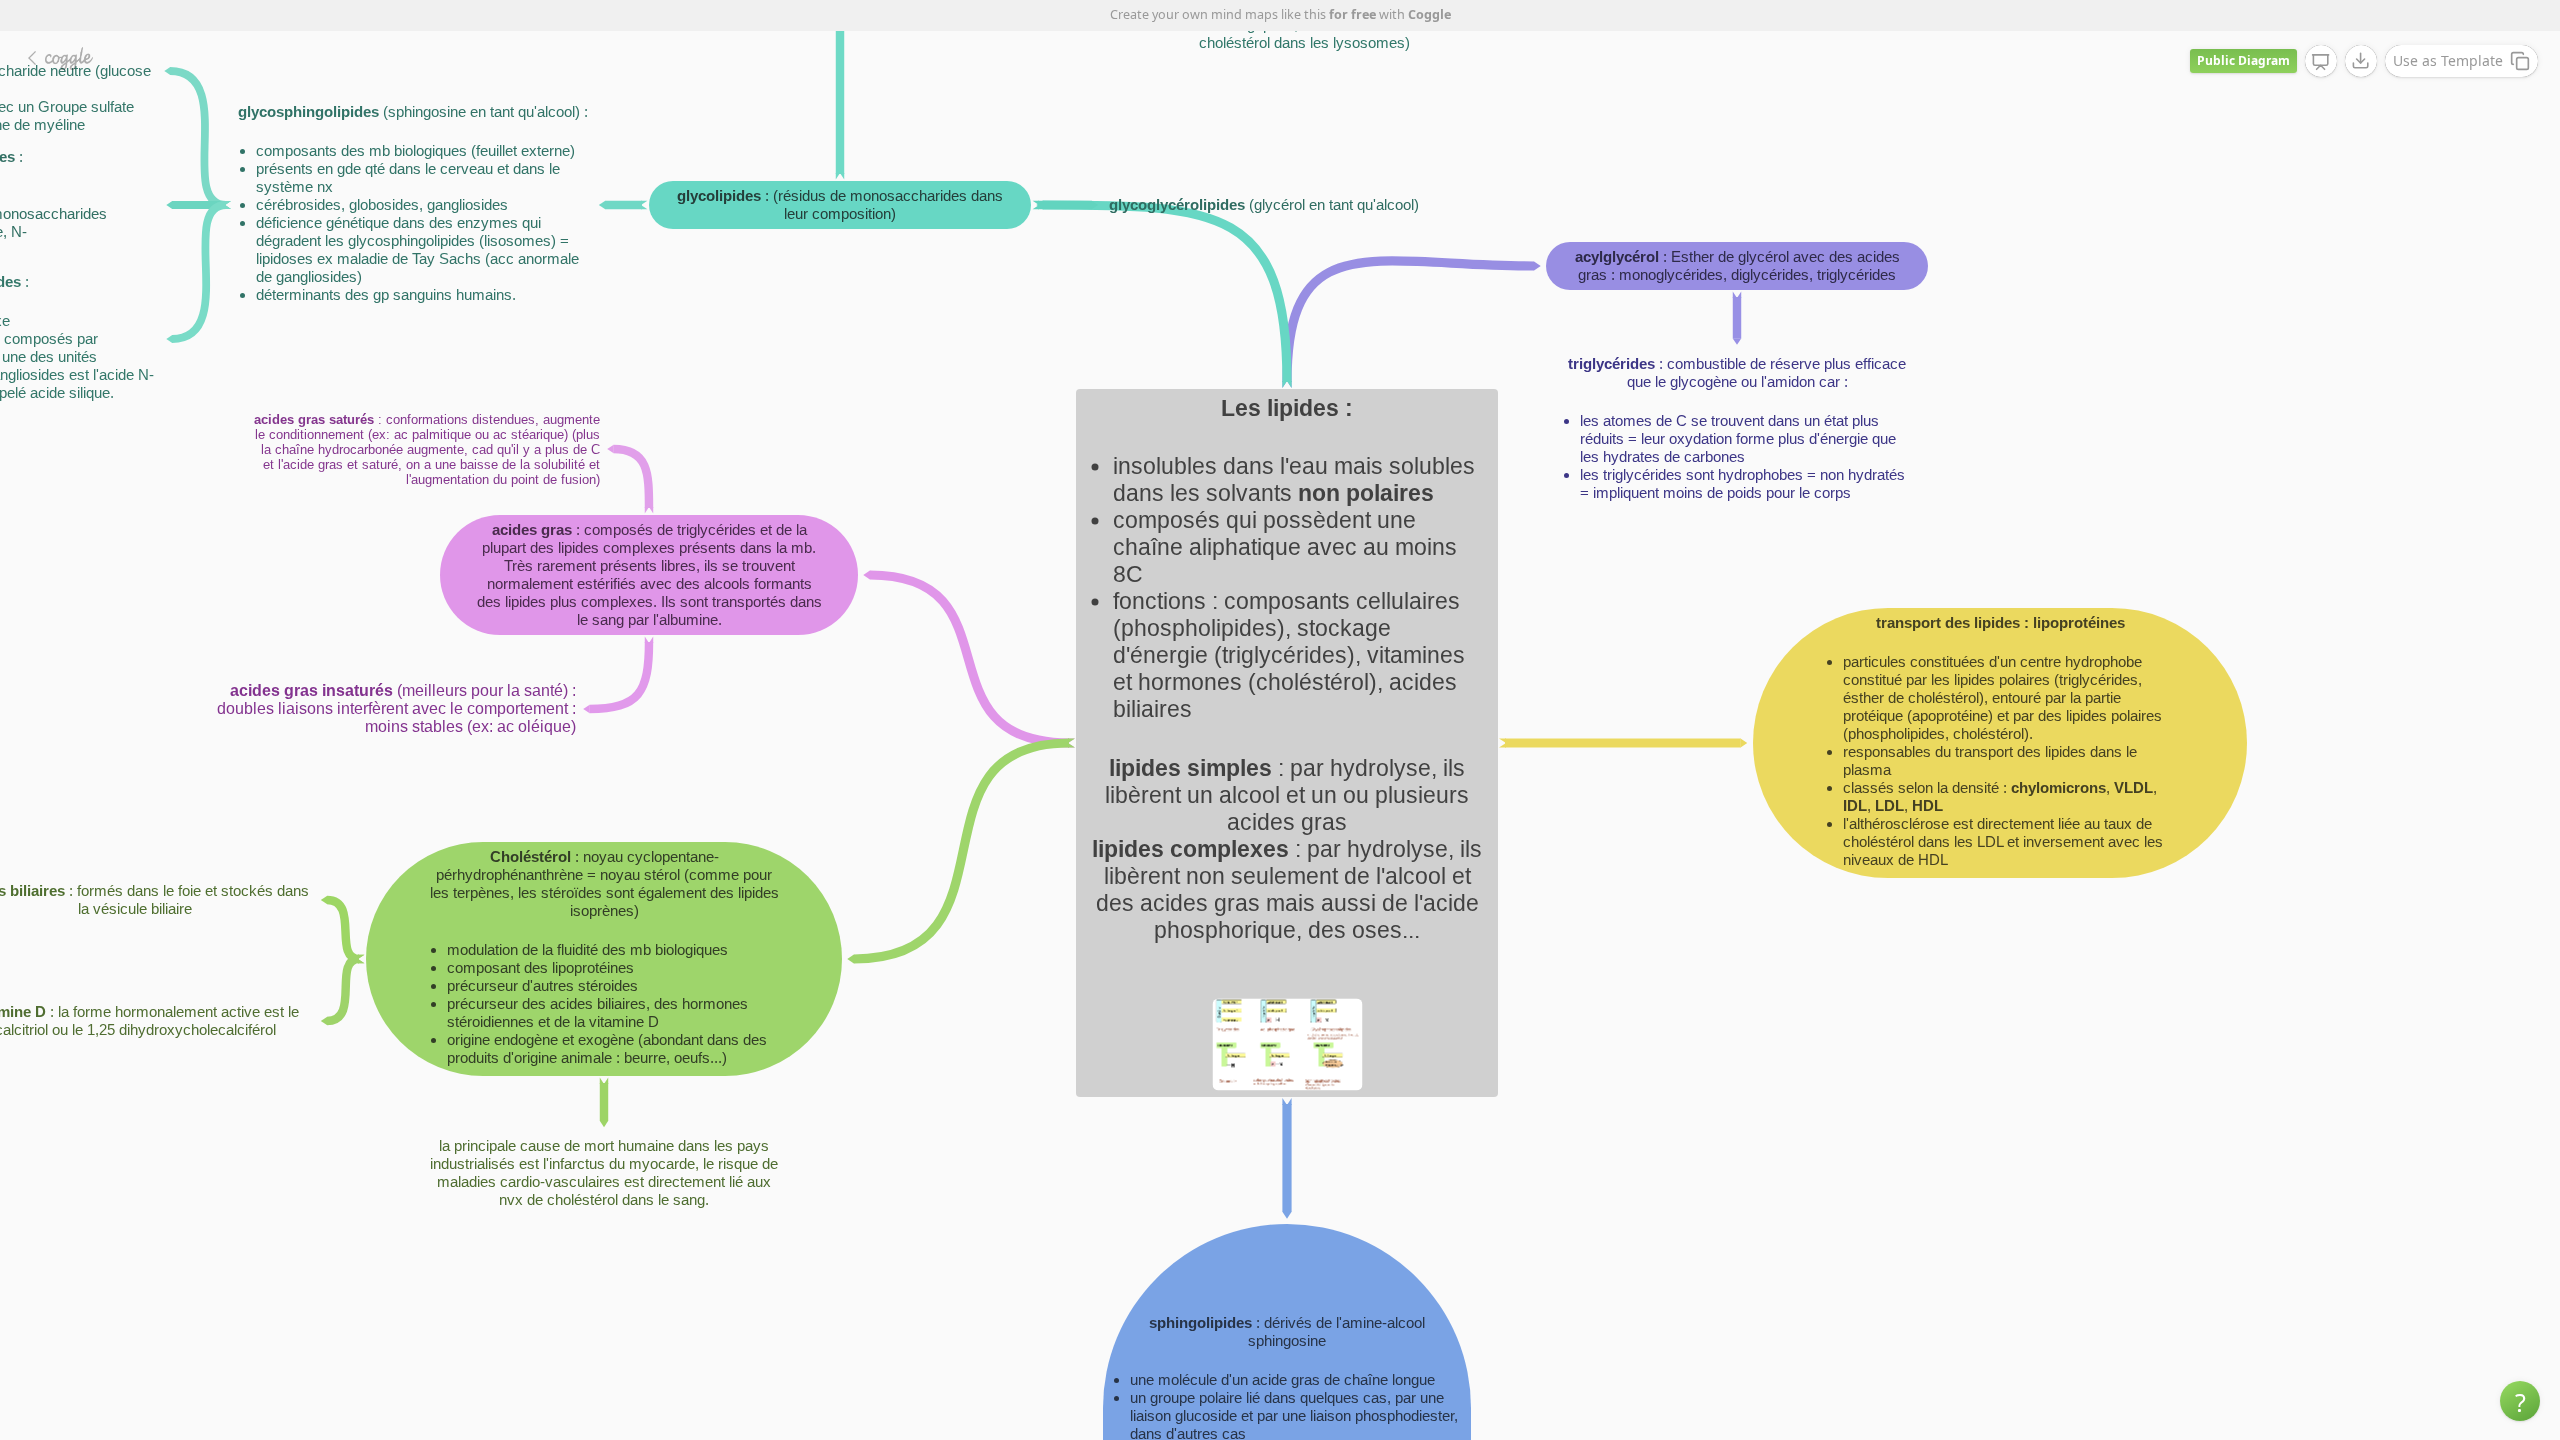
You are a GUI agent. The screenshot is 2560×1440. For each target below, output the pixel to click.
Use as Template (2448, 60)
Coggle (1429, 14)
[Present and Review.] (2321, 62)
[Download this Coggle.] (2361, 61)
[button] (2520, 1401)
